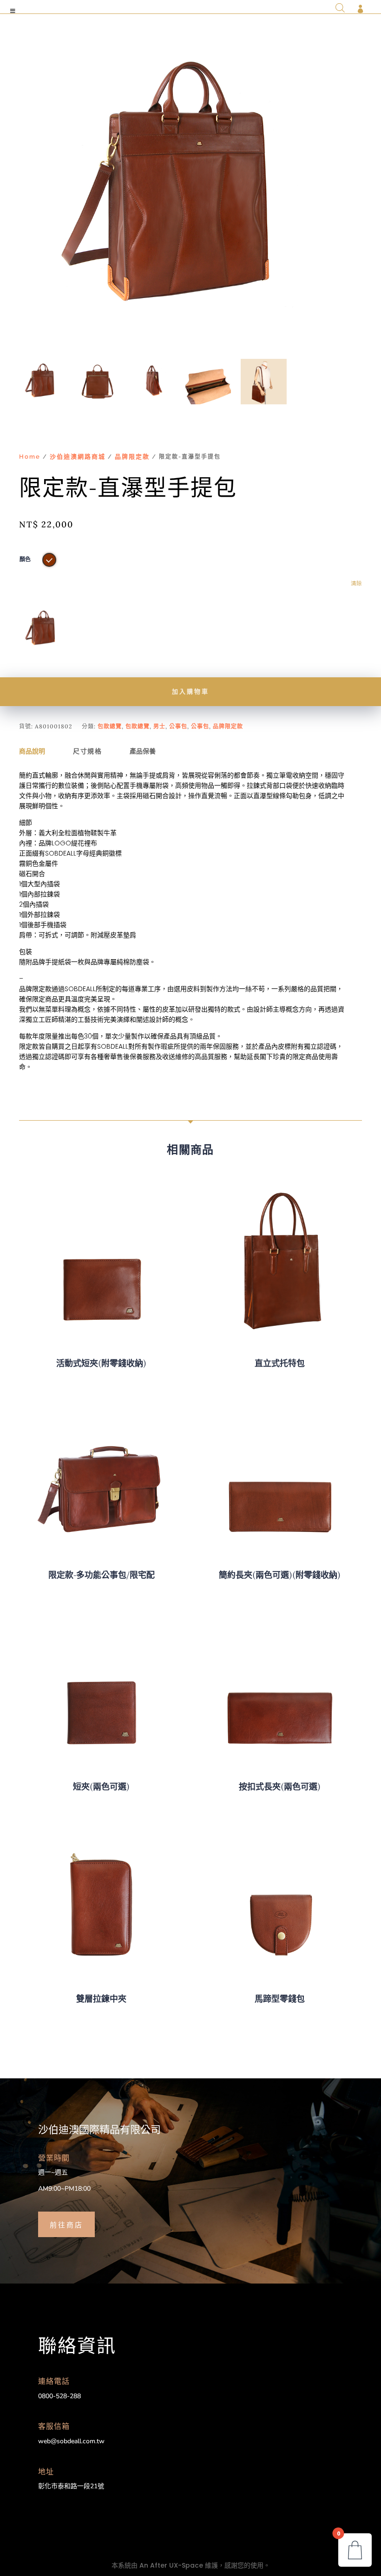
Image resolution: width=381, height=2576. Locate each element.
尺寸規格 (87, 751)
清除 (356, 584)
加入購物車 (190, 691)
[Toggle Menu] (13, 11)
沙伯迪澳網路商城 (78, 457)
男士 (159, 726)
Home (30, 457)
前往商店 (66, 2224)
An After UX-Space (171, 2565)
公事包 (178, 726)
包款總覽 (110, 726)
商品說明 (32, 751)
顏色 (25, 559)
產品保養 (143, 751)
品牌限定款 (132, 457)
